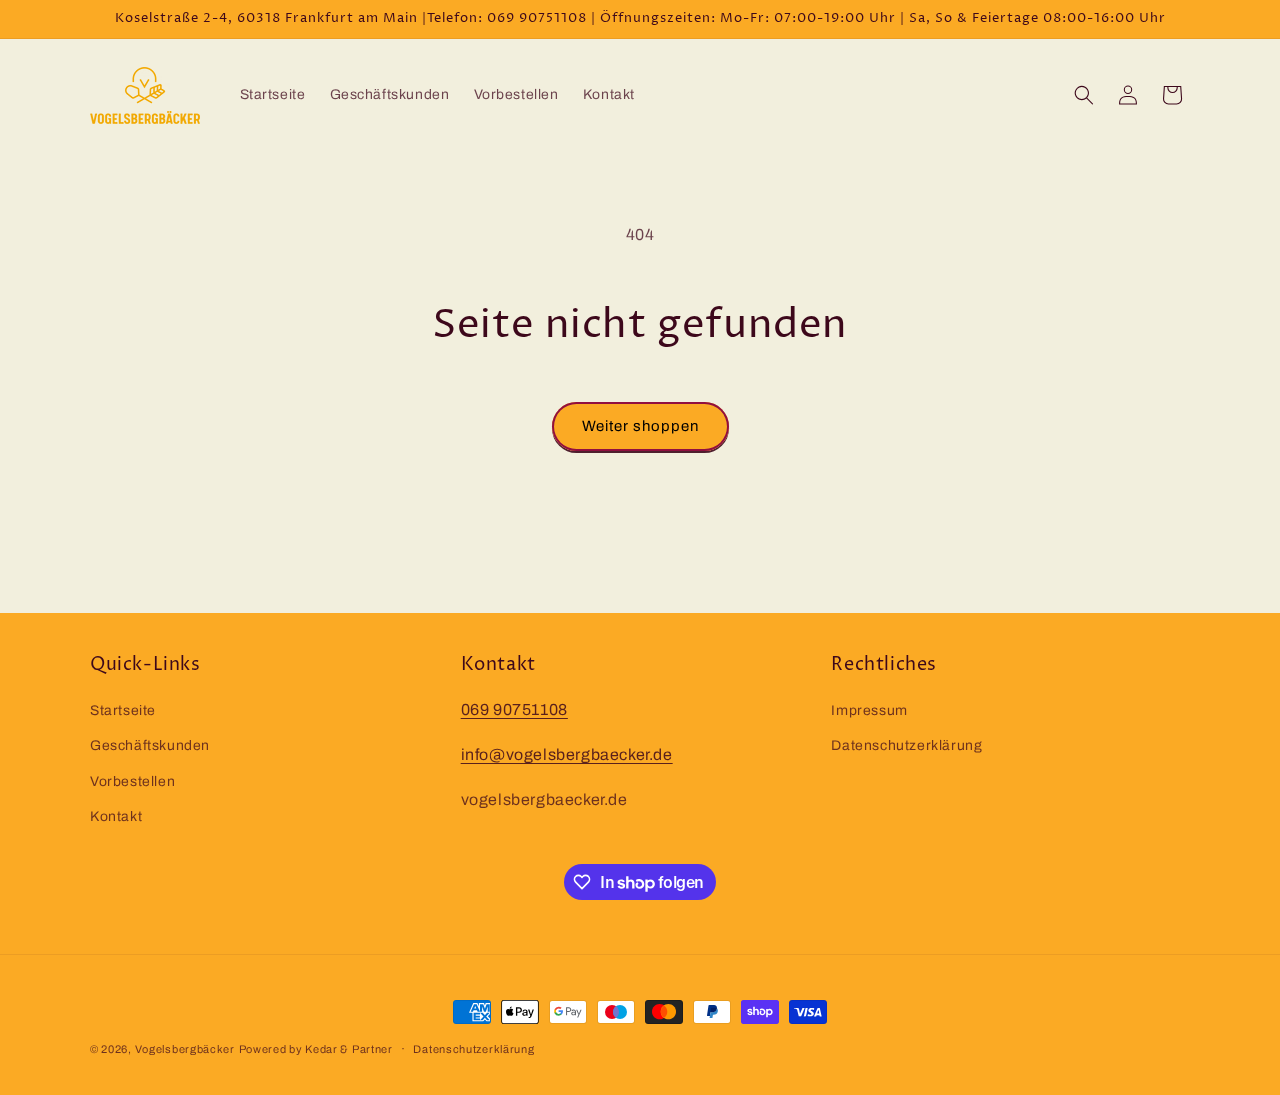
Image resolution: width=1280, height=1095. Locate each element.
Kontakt (116, 816)
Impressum (869, 710)
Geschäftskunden (150, 745)
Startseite (123, 710)
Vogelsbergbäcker (185, 1049)
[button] (1084, 95)
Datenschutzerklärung (906, 745)
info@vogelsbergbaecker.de (567, 754)
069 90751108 (514, 709)
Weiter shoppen (640, 426)
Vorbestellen (132, 781)
